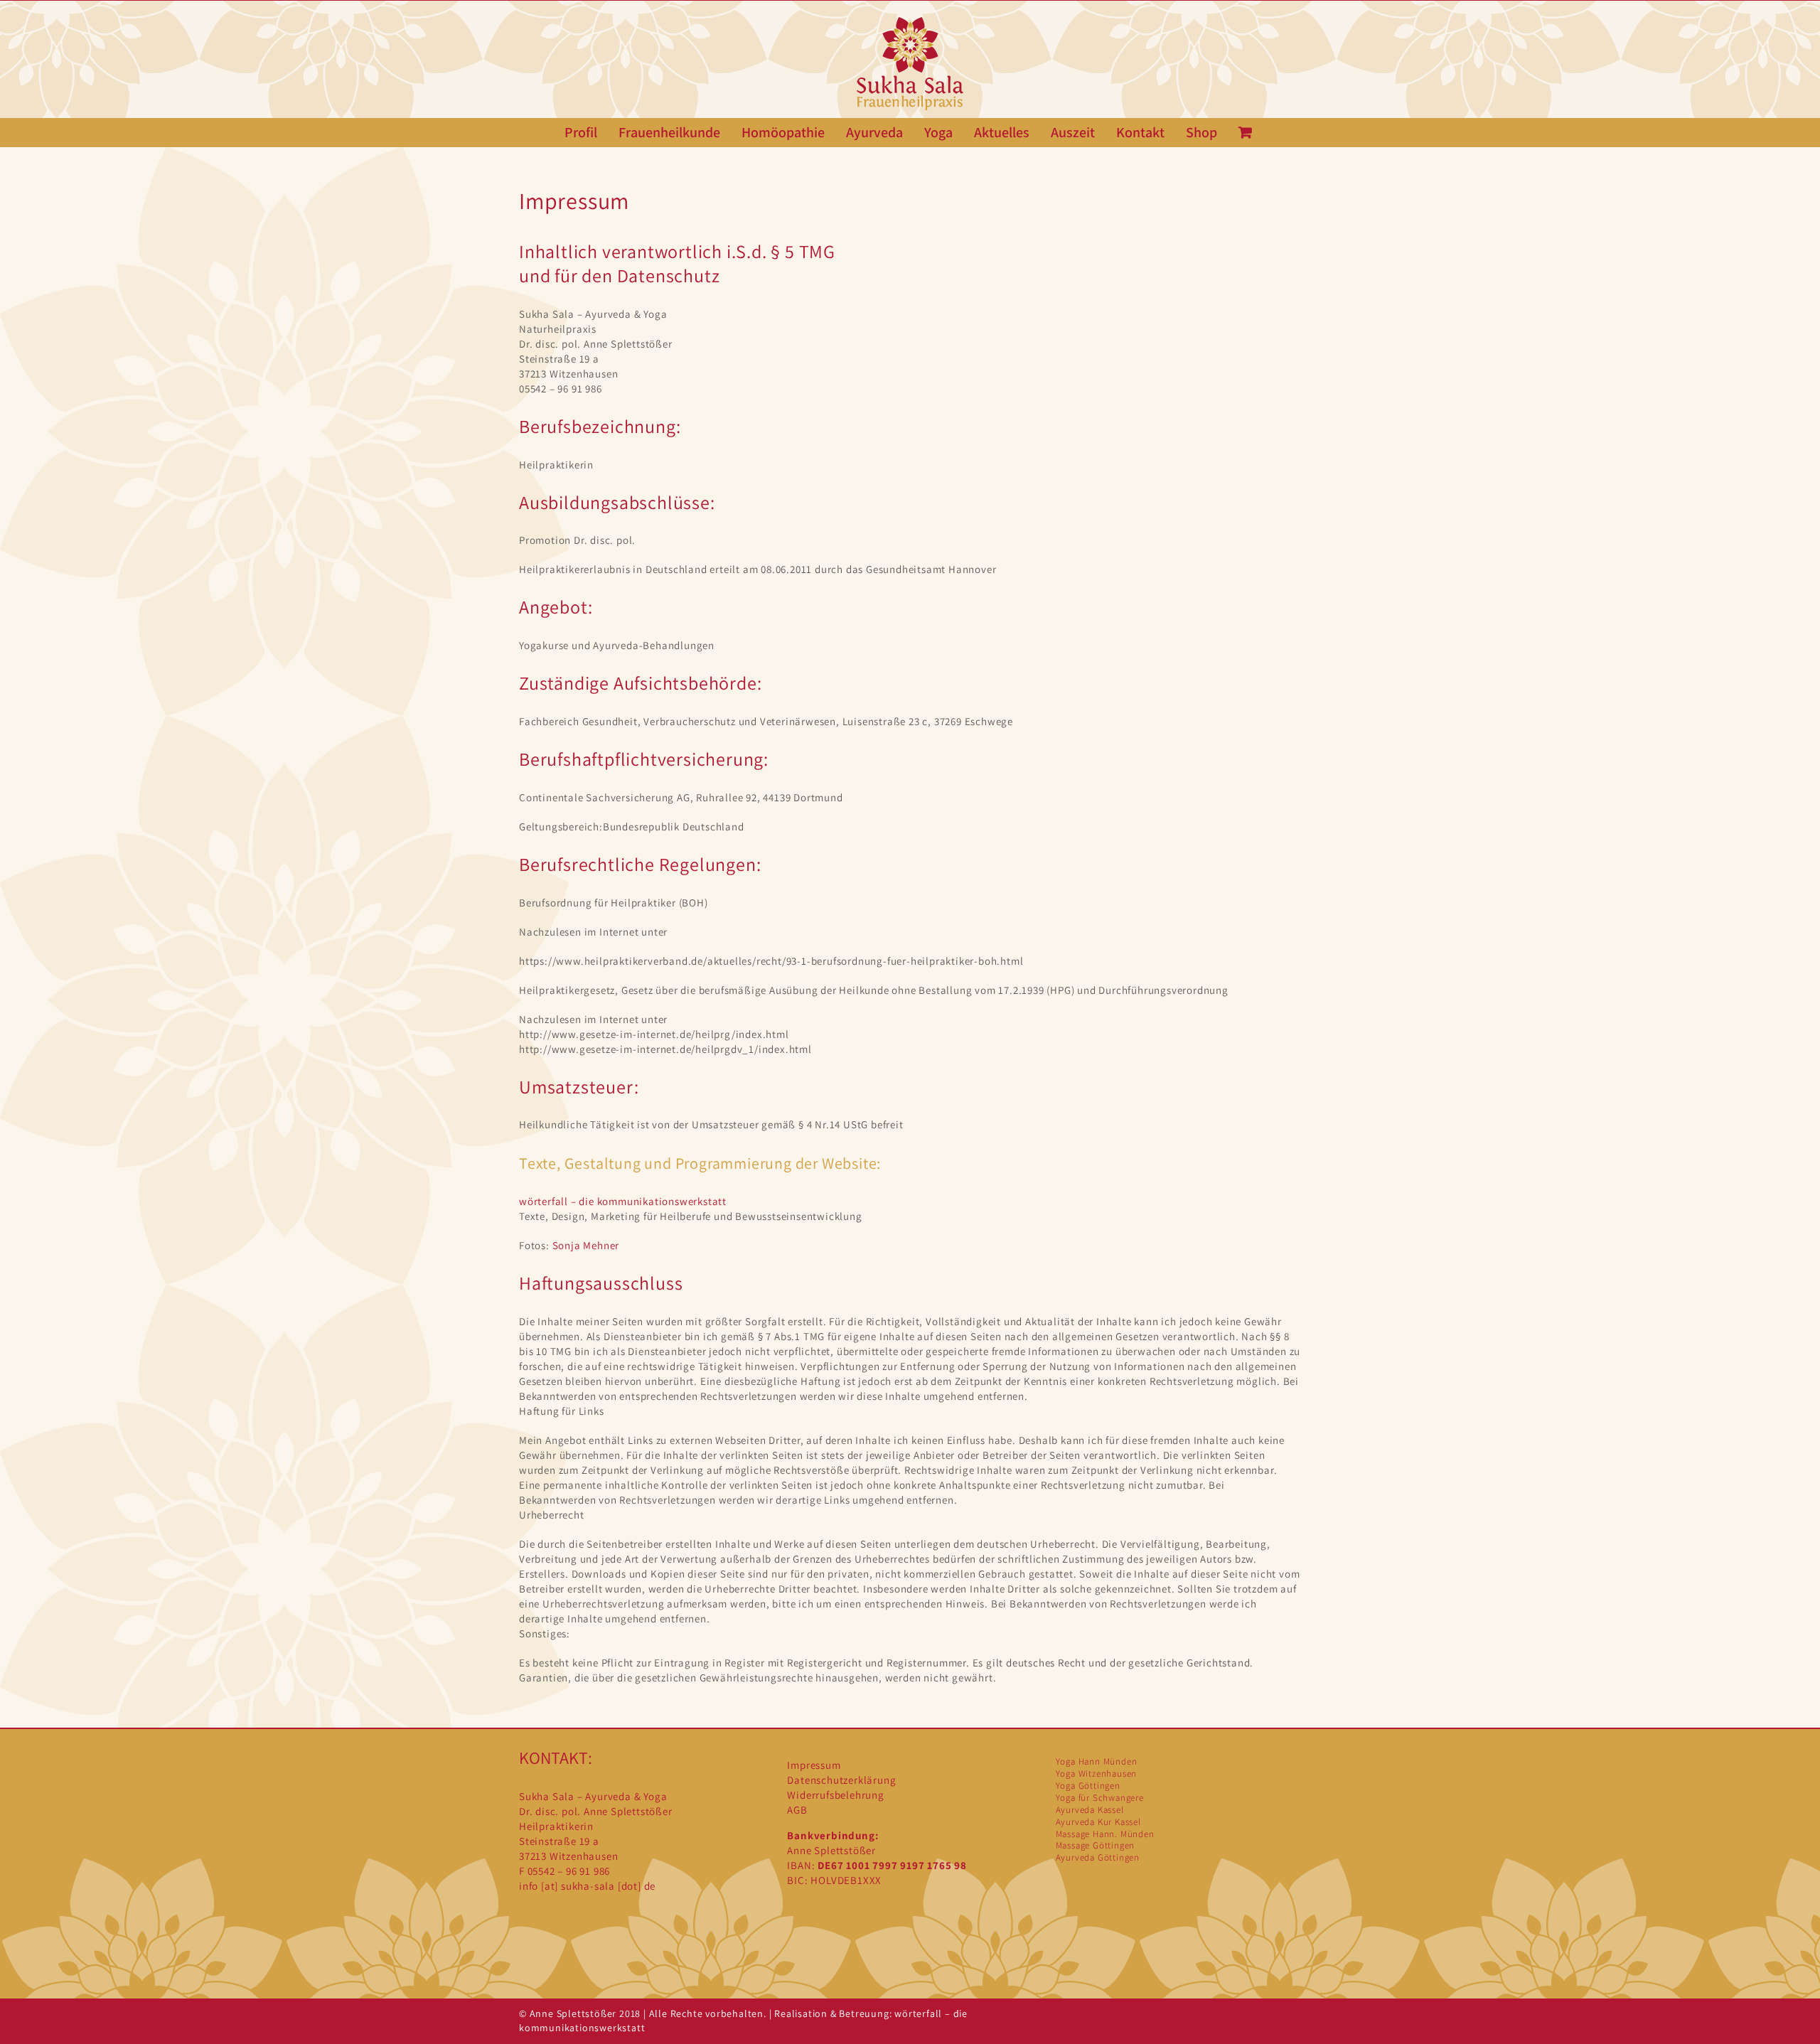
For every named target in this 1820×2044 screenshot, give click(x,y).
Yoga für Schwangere (1100, 1798)
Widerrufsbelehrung (835, 1795)
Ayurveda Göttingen (1098, 1857)
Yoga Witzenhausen (1097, 1773)
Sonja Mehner (586, 1245)
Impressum (814, 1765)
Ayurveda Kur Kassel (1098, 1822)
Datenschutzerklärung (841, 1780)
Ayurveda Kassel (1090, 1810)
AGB (797, 1810)
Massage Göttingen (1096, 1845)
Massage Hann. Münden (1105, 1834)
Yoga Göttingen (1088, 1786)
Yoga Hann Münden (1097, 1761)
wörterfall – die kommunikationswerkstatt (623, 1201)
